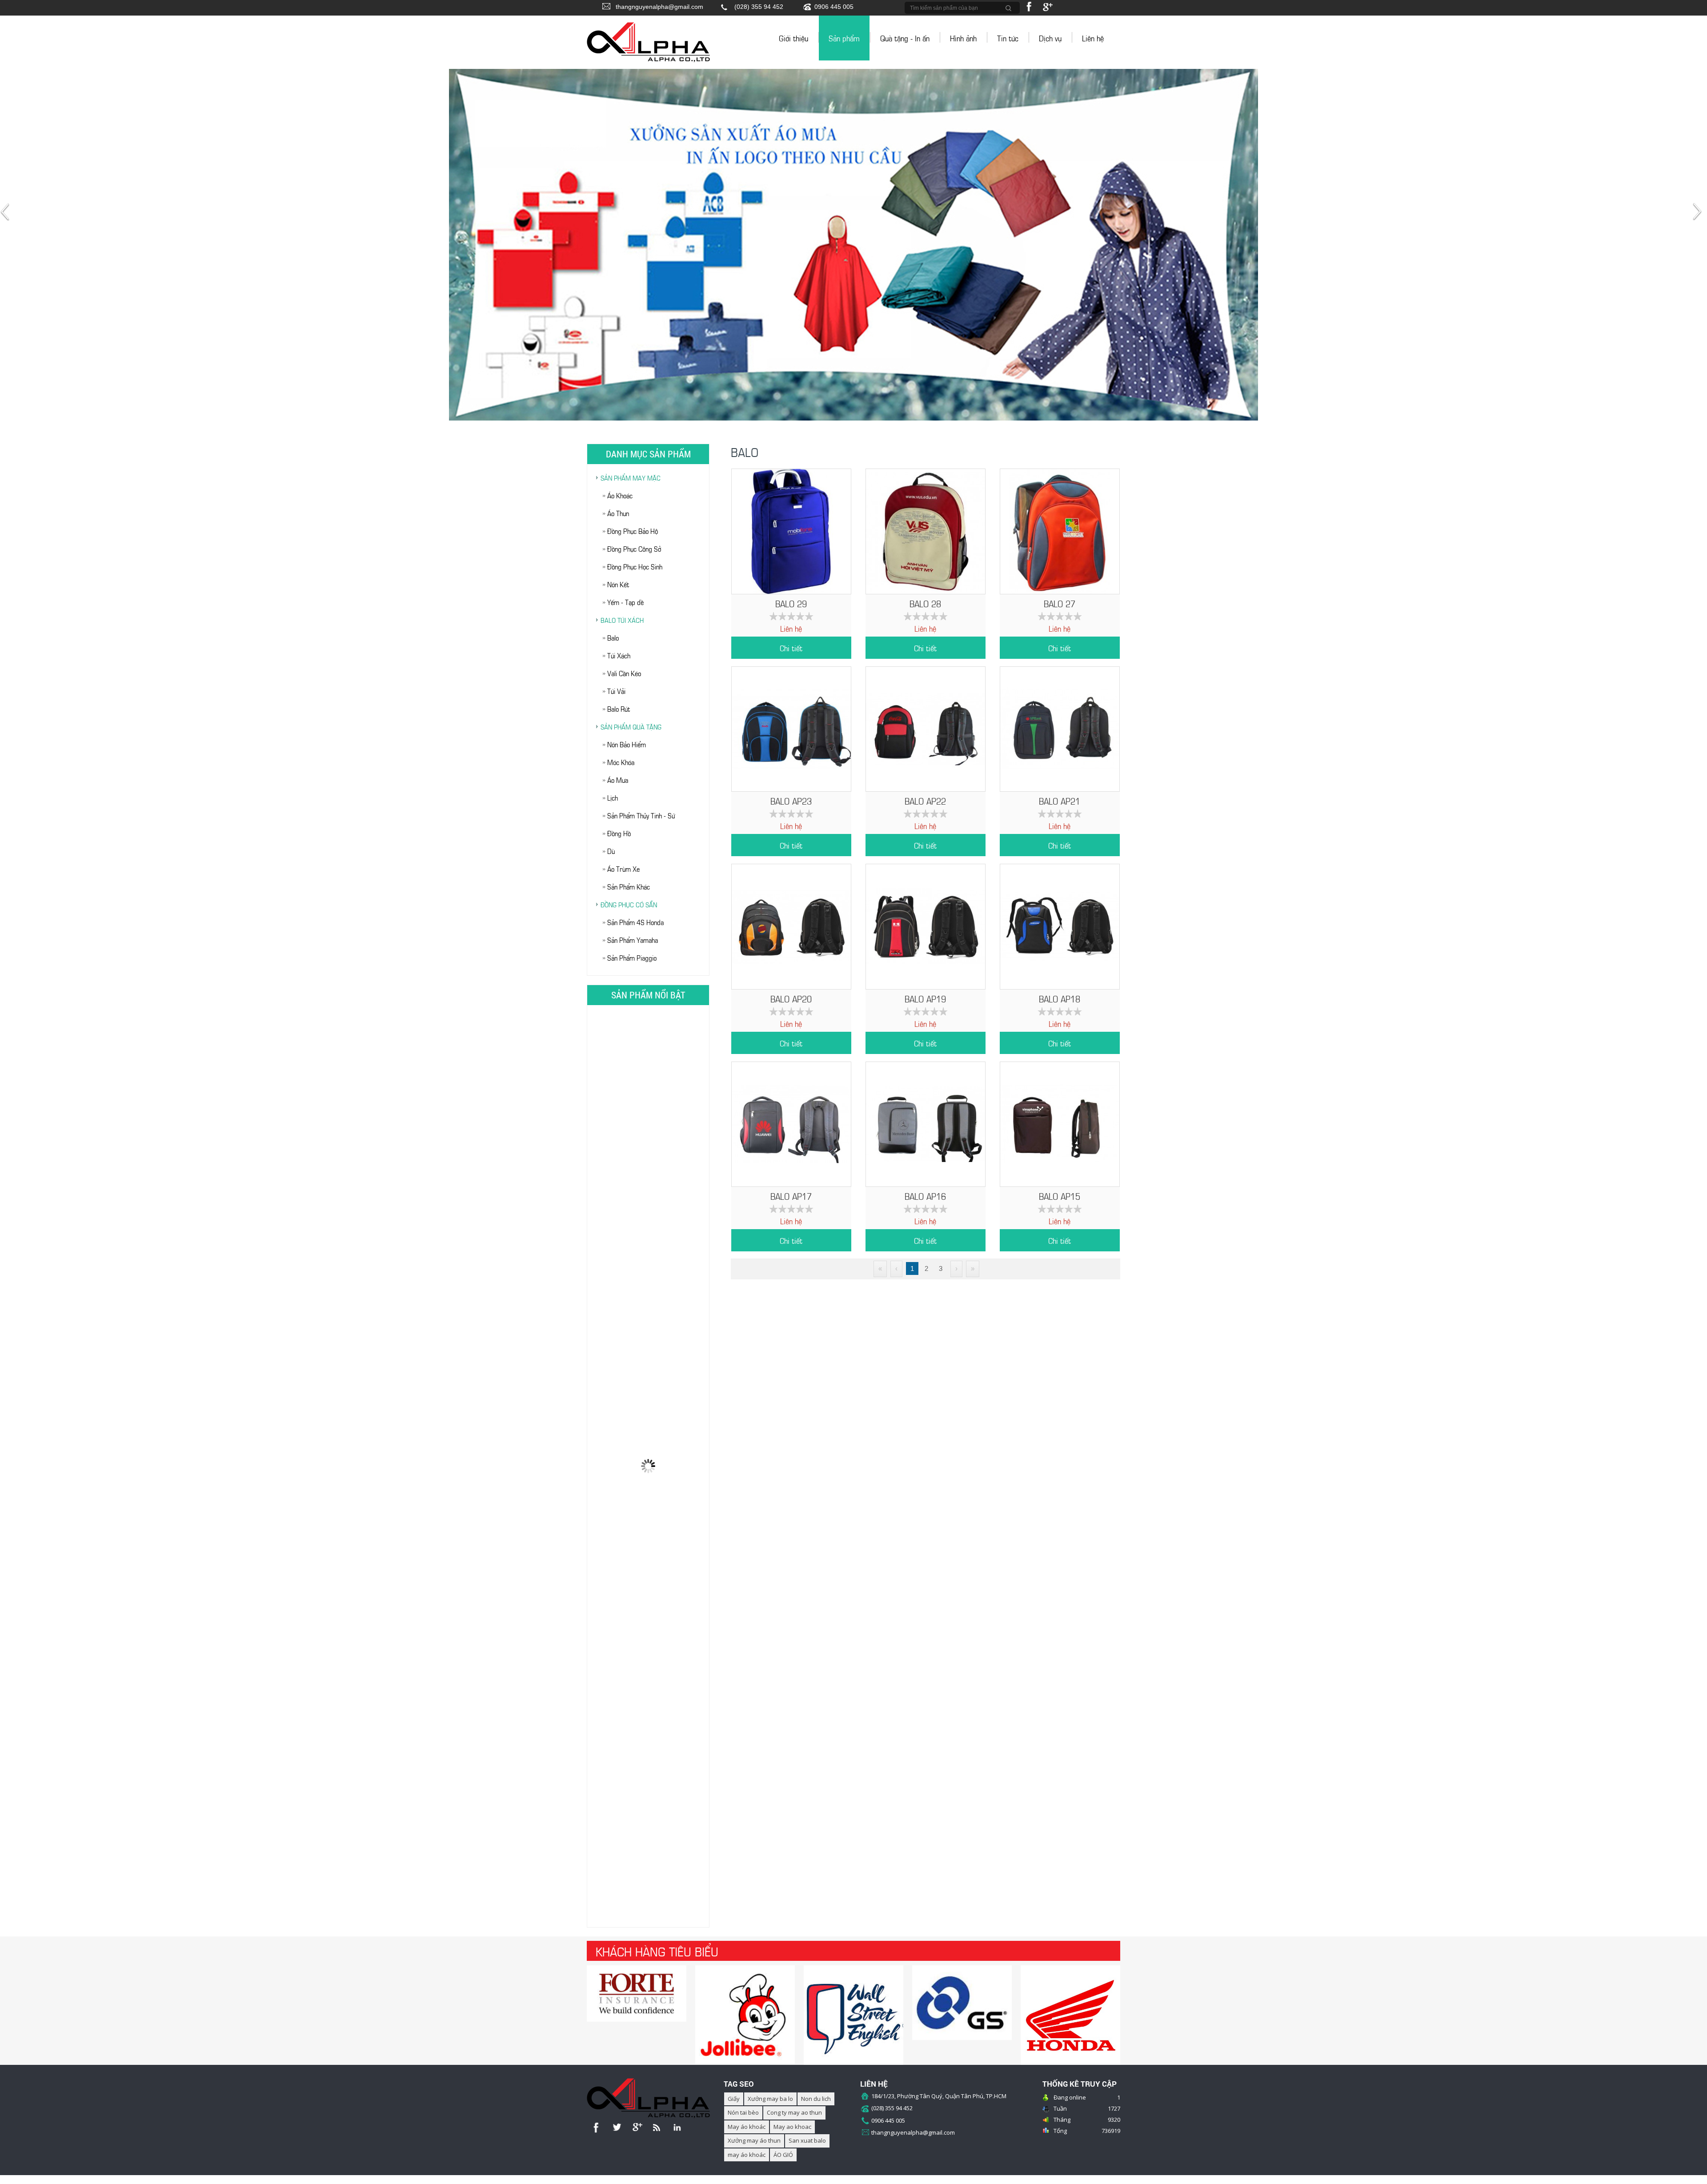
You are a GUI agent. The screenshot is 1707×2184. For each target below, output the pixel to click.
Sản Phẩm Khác (629, 886)
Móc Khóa (621, 762)
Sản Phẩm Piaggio (632, 957)
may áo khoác (747, 2155)
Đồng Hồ (619, 833)
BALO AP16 (925, 1196)
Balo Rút (619, 708)
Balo (613, 637)
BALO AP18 (1060, 998)
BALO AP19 (925, 998)
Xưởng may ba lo (770, 2099)
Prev (7, 216)
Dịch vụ (1050, 38)
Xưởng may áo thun (754, 2140)
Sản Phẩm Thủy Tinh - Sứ (641, 815)
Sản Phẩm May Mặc (631, 477)
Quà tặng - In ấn (905, 38)
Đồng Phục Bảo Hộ (633, 531)
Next (1700, 216)
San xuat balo (807, 2140)
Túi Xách (619, 655)
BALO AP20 (791, 998)
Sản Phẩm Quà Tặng (631, 726)
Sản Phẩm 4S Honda (635, 922)
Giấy (734, 2099)
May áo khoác (747, 2127)
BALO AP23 (791, 800)
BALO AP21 (1060, 800)
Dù (611, 851)
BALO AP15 (1060, 1196)
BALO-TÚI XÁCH (622, 620)
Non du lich (816, 2099)
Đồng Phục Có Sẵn (629, 904)
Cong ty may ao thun (794, 2112)
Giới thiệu (793, 38)
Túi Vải (616, 691)
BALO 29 (791, 603)
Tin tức (1008, 38)
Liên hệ (1093, 38)
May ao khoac (792, 2127)
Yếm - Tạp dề (625, 602)
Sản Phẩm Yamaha (633, 940)
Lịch (613, 797)
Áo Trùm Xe (623, 868)
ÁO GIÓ (783, 2155)
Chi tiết (791, 648)
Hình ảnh (963, 38)
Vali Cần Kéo (624, 673)
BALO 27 (1060, 603)
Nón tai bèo (743, 2112)
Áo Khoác (620, 495)
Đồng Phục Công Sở (634, 548)
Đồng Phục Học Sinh (635, 566)
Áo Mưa (618, 779)
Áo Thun (618, 513)
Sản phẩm (844, 38)
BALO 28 (925, 603)
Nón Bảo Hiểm (627, 744)
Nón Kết (618, 584)
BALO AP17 (791, 1196)
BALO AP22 (925, 800)
